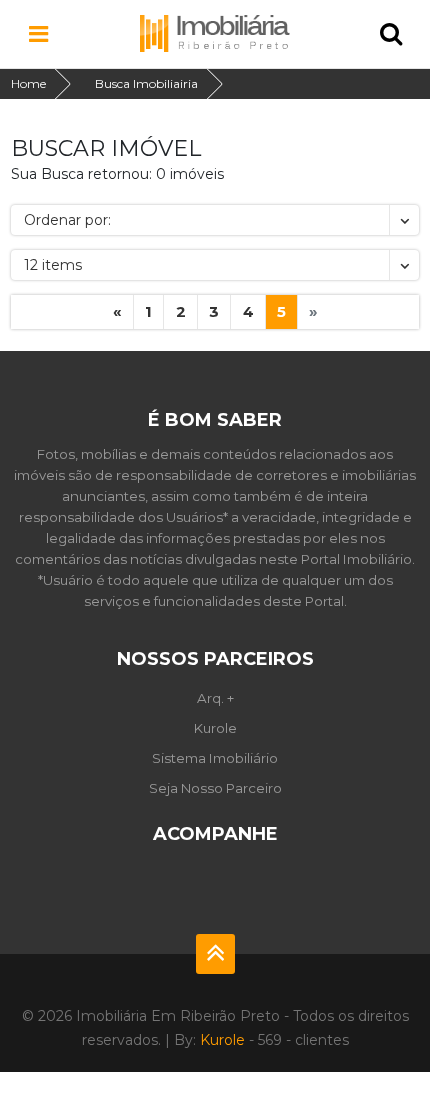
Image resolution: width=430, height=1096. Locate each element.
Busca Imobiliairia (146, 83)
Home (28, 83)
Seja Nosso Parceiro (215, 788)
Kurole (215, 728)
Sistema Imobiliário (215, 758)
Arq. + (215, 698)
